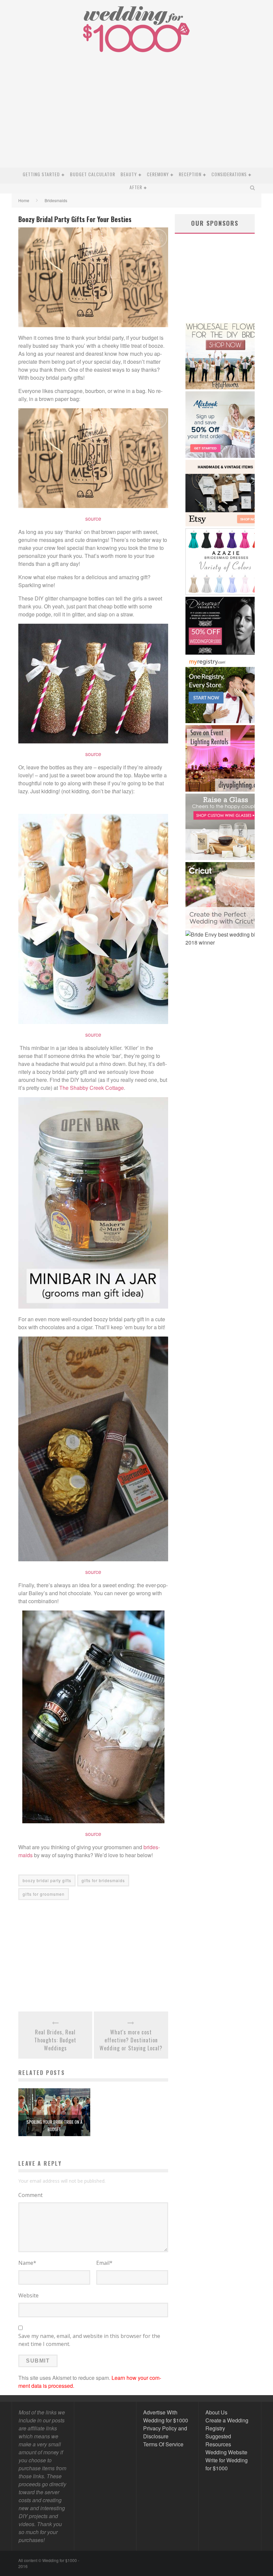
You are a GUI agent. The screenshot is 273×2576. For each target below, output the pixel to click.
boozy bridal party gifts (47, 1880)
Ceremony (158, 174)
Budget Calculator (93, 174)
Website (28, 2295)
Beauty (129, 174)
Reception (190, 174)
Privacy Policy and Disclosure (165, 2432)
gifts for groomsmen (44, 1894)
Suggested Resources (218, 2440)
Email (104, 2263)
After (136, 187)
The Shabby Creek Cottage (92, 1088)
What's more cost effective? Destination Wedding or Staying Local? (131, 2040)
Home (24, 200)
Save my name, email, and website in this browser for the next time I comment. (89, 2340)
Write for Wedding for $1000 (227, 2464)
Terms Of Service (163, 2444)
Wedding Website (226, 2452)
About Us (216, 2412)
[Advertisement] (136, 118)
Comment (30, 2195)
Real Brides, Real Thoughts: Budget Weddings (55, 2040)
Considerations (229, 174)
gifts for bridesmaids (103, 1880)
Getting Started (41, 174)
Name (27, 2263)
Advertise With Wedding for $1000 (166, 2416)
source (93, 518)
